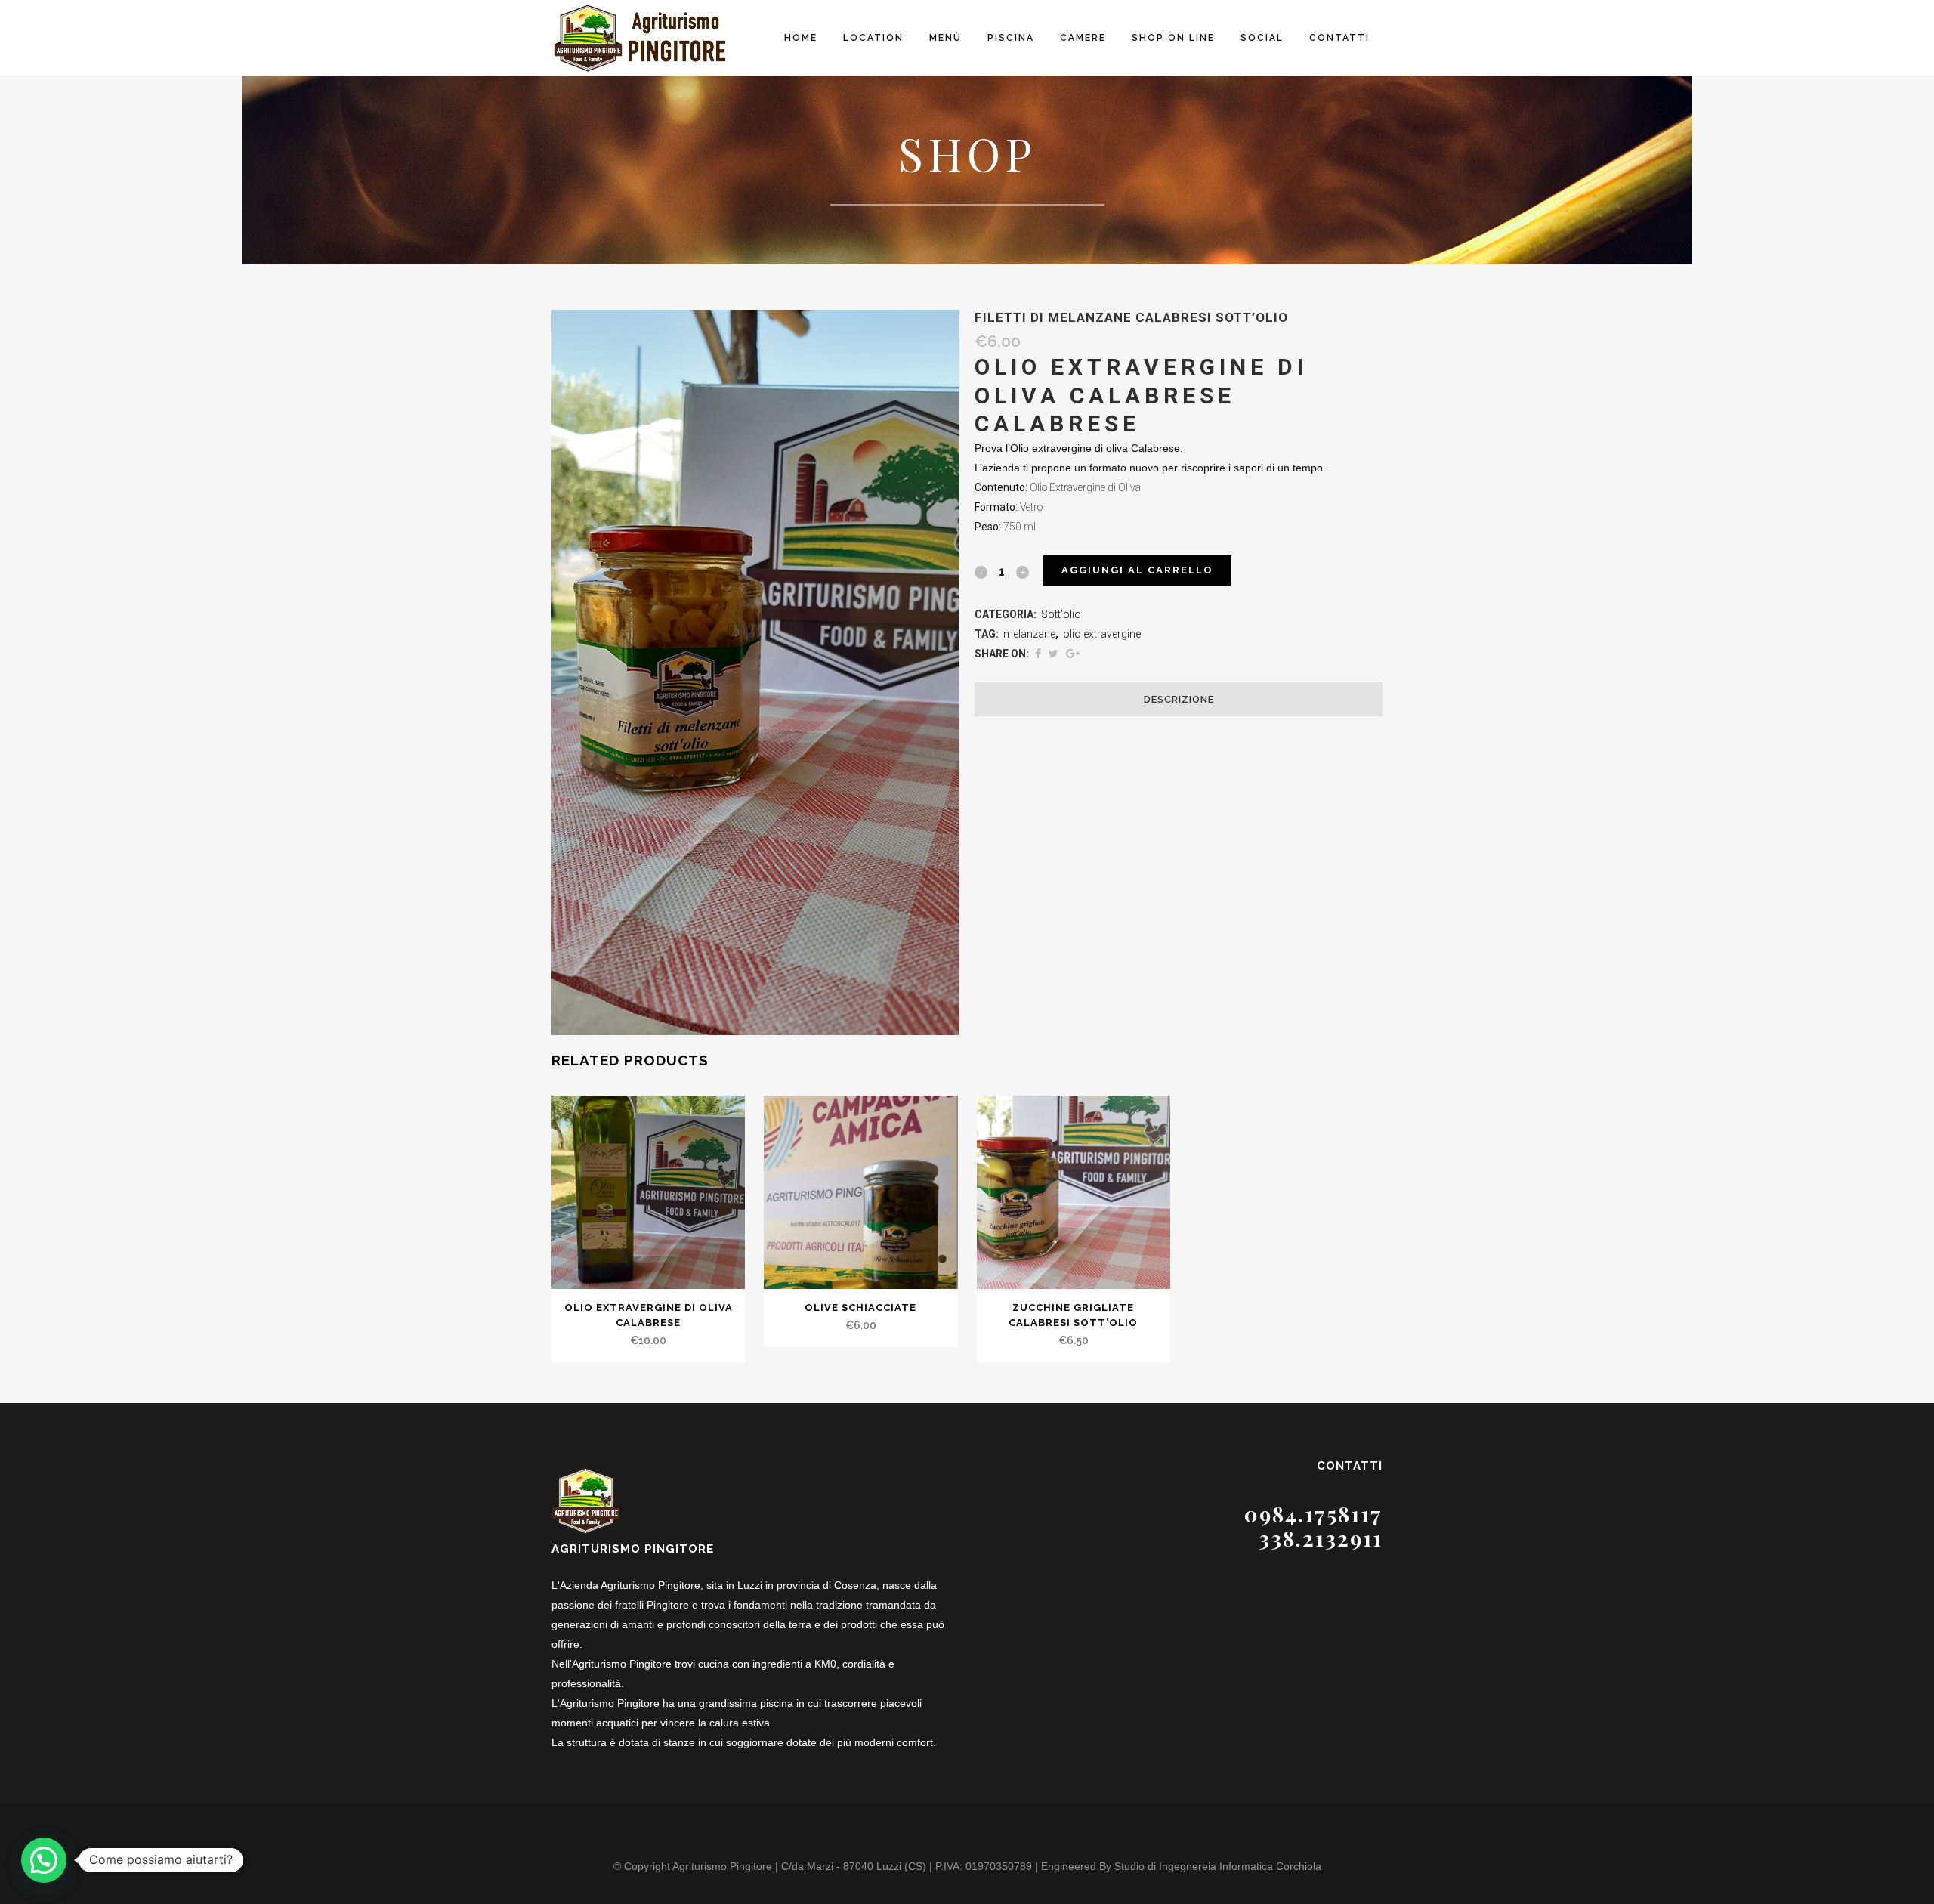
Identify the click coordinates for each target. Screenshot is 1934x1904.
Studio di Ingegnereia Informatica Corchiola (1218, 1866)
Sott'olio (1061, 614)
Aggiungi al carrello (1137, 570)
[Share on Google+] (1073, 654)
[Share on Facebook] (1038, 654)
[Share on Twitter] (1054, 654)
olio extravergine (1102, 634)
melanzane (1029, 634)
